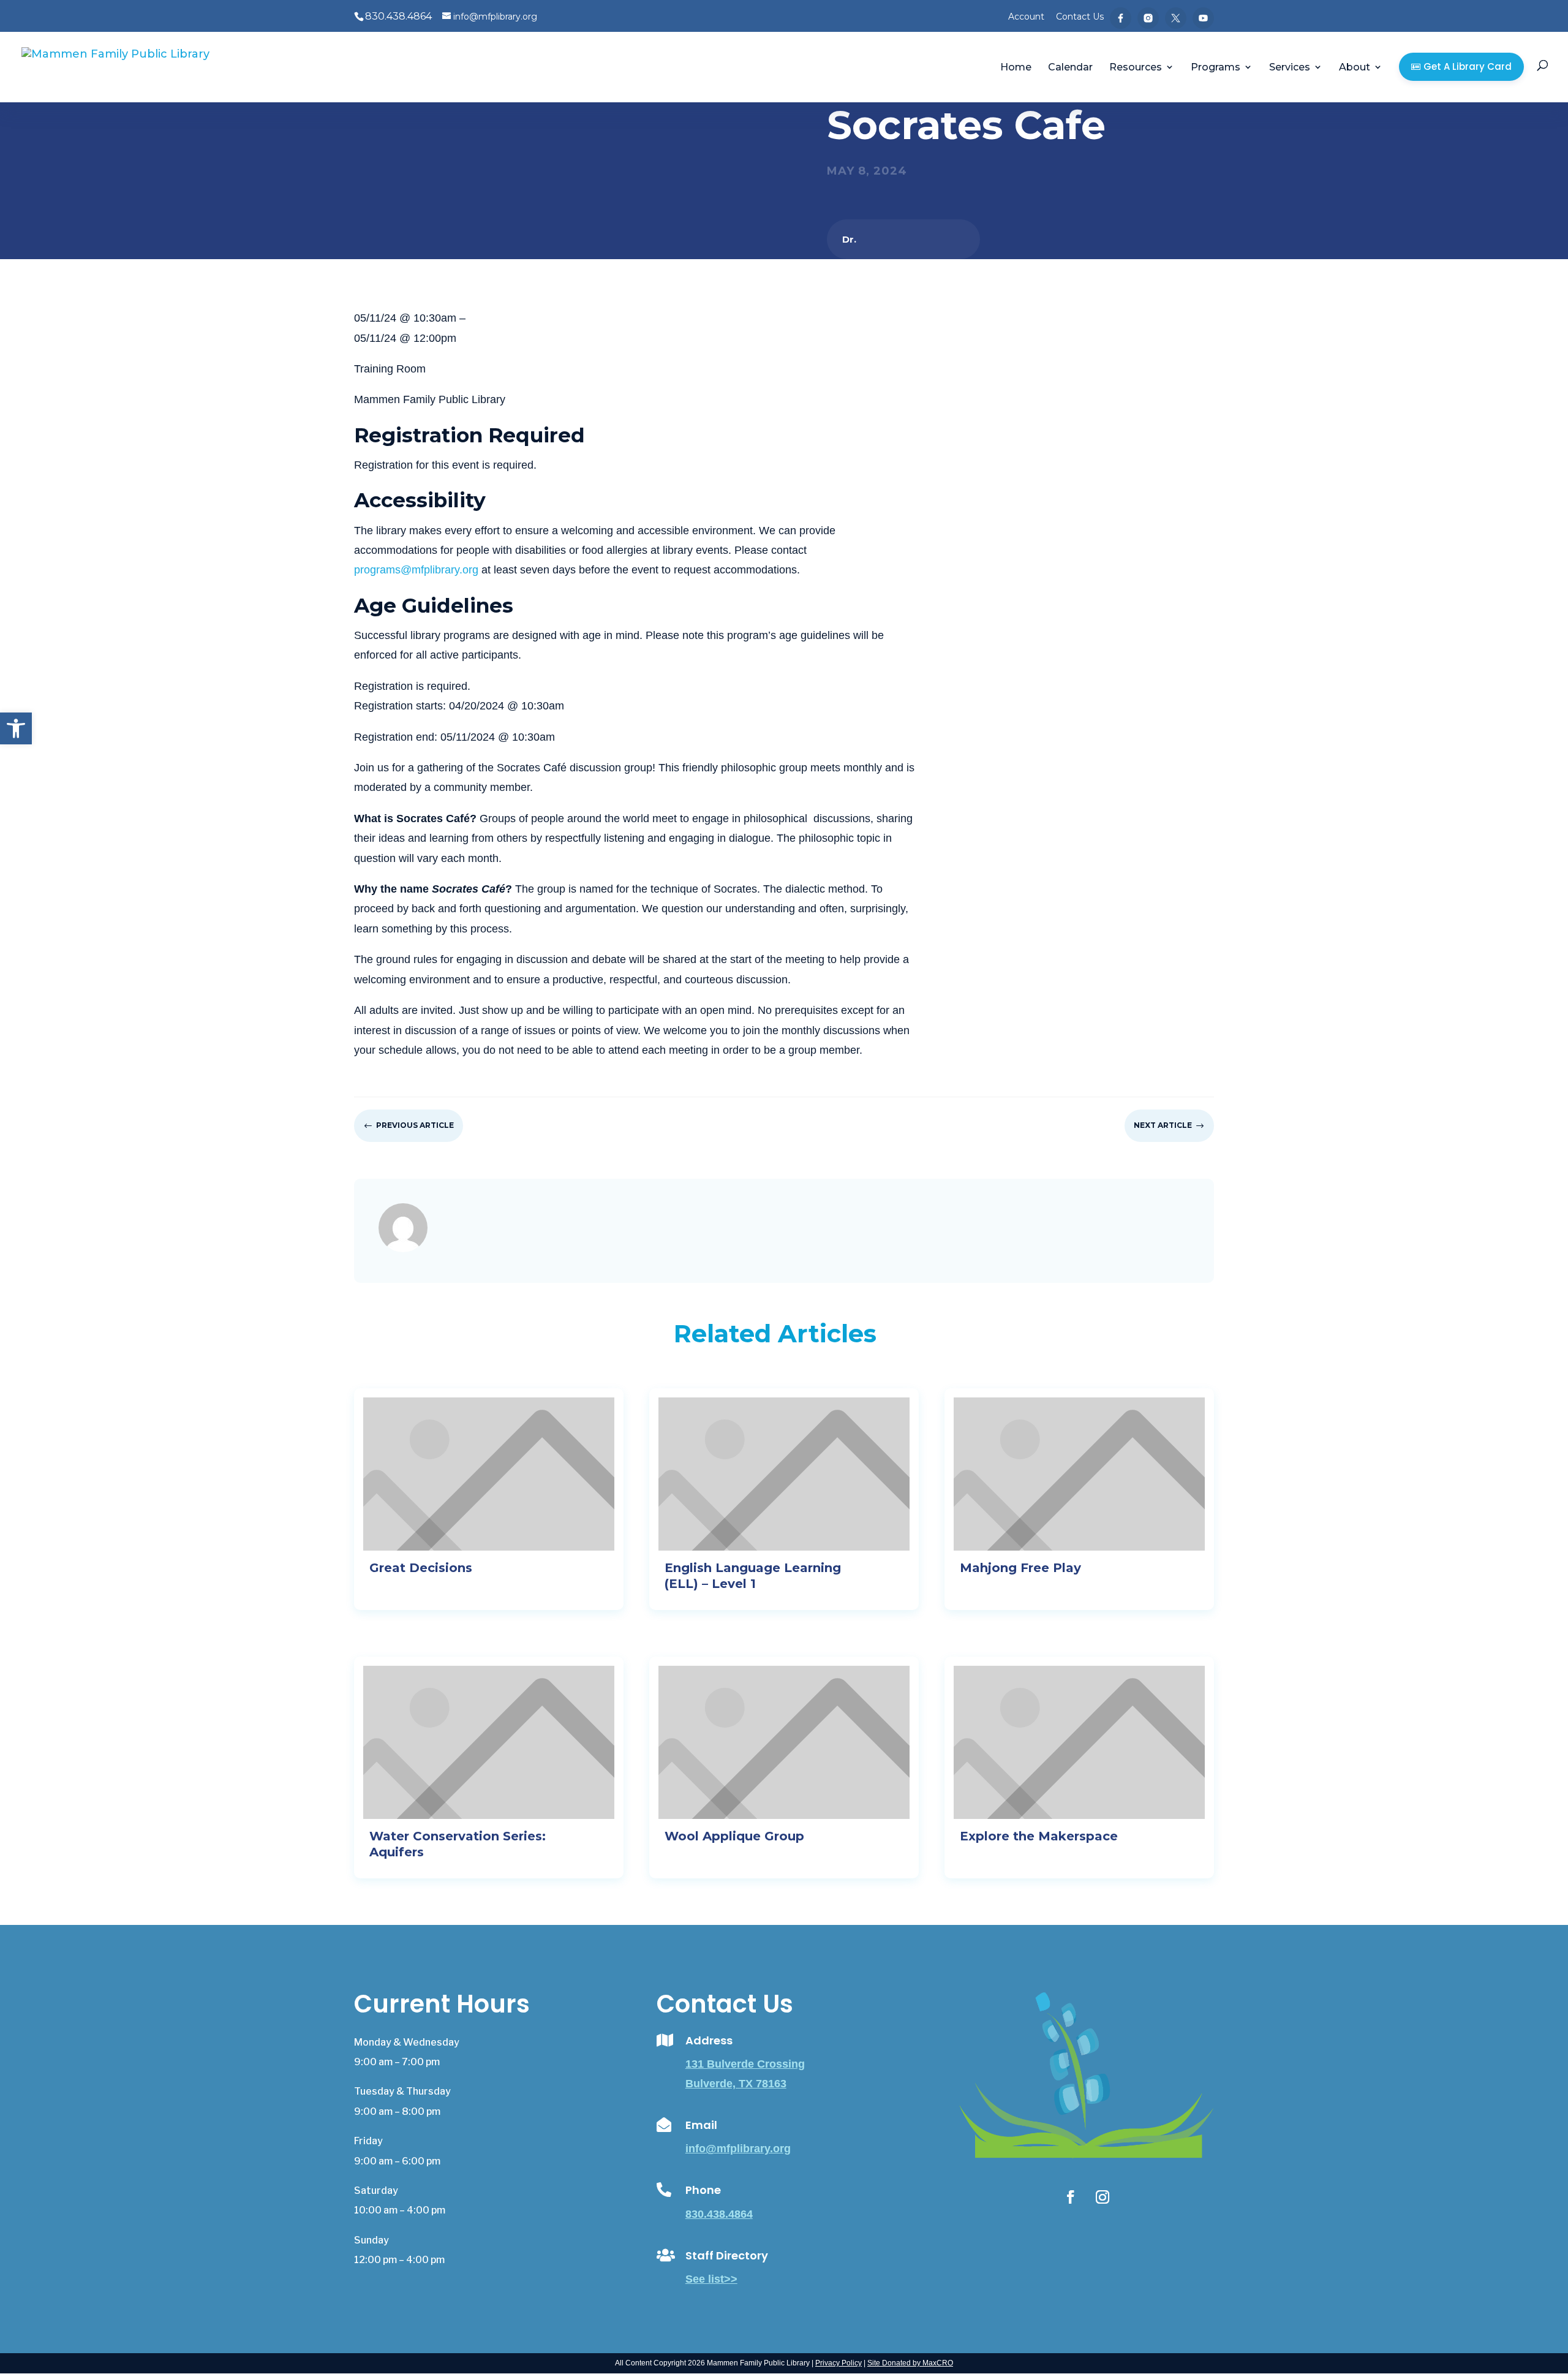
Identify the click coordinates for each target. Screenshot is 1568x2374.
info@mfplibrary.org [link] (738, 2149)
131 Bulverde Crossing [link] (745, 2064)
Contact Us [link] (1080, 17)
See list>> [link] (711, 2279)
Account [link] (1026, 17)
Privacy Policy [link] (839, 2363)
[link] (16, 728)
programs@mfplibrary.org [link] (416, 570)
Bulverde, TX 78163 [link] (736, 2084)
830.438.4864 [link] (719, 2214)
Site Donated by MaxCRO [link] (910, 2363)
